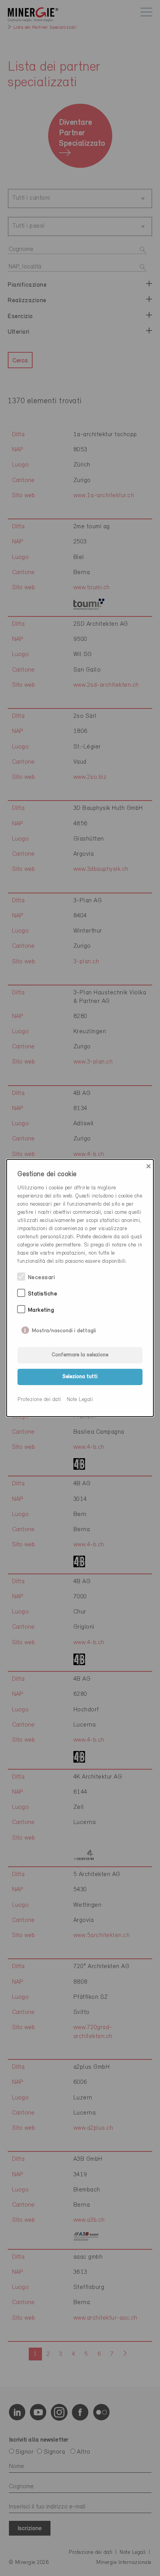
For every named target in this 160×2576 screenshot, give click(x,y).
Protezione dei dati (39, 1400)
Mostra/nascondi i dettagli (64, 1329)
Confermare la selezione (80, 1355)
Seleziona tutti (80, 1377)
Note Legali (80, 1400)
